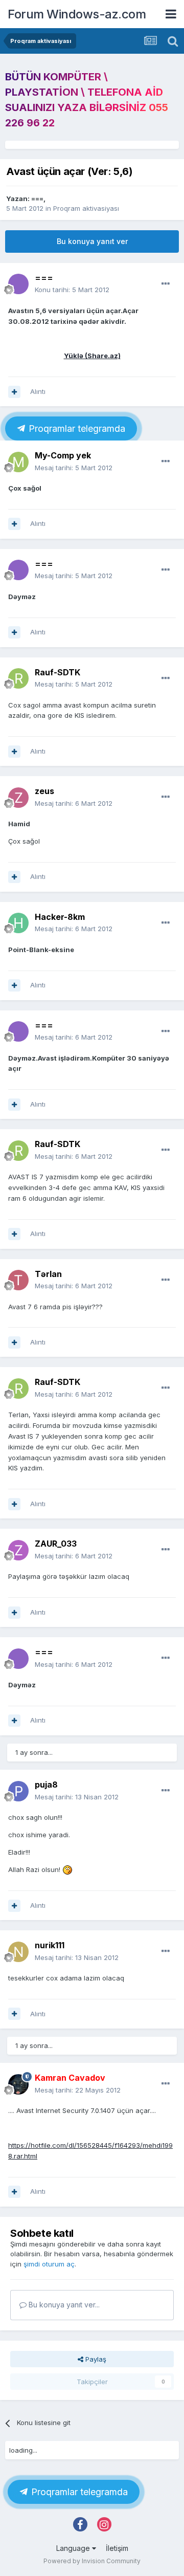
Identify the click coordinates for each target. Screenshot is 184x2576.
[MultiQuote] (14, 392)
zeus (44, 791)
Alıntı (38, 391)
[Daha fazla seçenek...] (166, 284)
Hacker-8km (60, 917)
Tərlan (48, 1274)
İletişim (117, 2548)
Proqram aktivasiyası (86, 208)
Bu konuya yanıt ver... (63, 2305)
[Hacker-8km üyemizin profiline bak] (18, 923)
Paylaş (95, 2359)
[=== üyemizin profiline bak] (18, 284)
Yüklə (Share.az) (92, 356)
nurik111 (50, 1945)
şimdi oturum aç (49, 2264)
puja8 (46, 1785)
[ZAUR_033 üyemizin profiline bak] (18, 1550)
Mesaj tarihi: (74, 468)
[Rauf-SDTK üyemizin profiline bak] (18, 678)
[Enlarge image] (67, 1869)
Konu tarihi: (72, 290)
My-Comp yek (63, 455)
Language (74, 2548)
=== (37, 199)
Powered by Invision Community (92, 2561)
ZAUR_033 (56, 1544)
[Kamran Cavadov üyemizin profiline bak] (18, 2084)
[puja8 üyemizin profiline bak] (18, 1791)
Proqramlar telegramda (76, 428)
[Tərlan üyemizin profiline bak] (18, 1280)
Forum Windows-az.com (77, 14)
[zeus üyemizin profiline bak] (18, 798)
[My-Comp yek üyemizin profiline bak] (18, 462)
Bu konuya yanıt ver (92, 241)
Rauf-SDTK (57, 672)
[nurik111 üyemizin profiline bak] (18, 1952)
